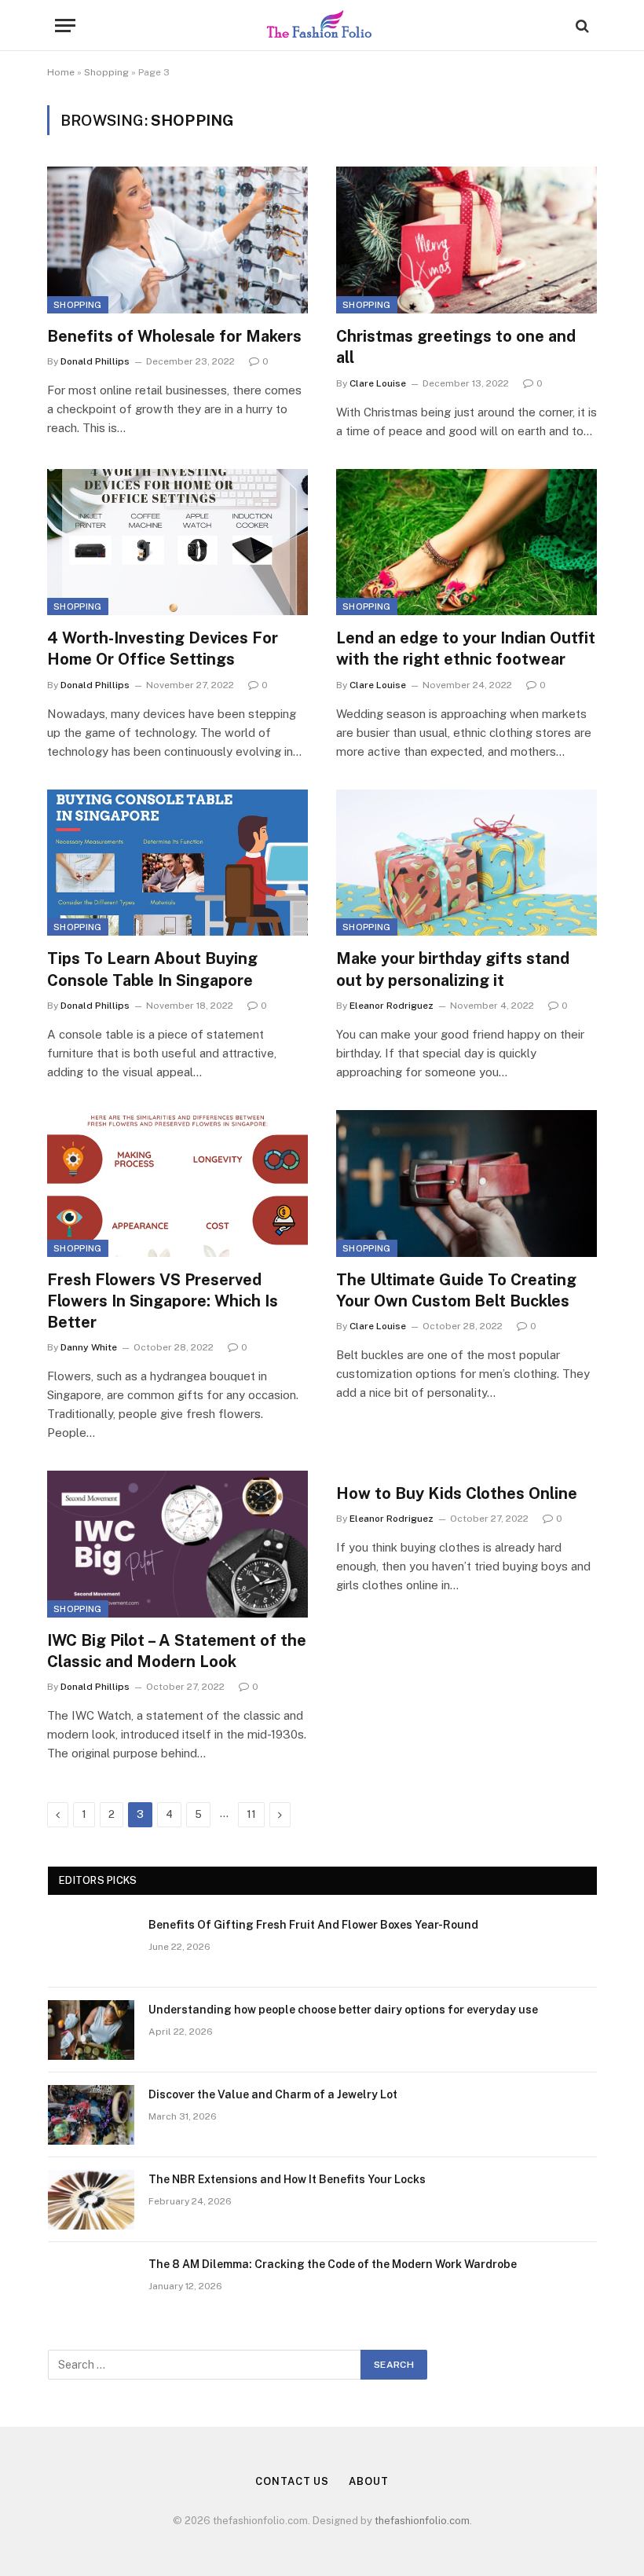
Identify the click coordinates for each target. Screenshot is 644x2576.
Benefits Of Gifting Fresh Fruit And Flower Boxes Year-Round (313, 1925)
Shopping (106, 72)
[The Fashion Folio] (322, 26)
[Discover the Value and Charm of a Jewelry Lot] (91, 2115)
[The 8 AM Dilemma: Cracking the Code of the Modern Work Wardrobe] (91, 2285)
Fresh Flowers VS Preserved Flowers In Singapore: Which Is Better (163, 1301)
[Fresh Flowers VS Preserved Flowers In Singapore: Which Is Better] (177, 1184)
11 (251, 1814)
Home (61, 72)
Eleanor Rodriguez (392, 1006)
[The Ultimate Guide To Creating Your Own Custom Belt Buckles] (467, 1184)
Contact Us (292, 2481)
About (369, 2481)
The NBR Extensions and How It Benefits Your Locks (287, 2179)
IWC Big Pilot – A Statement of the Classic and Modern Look (177, 1651)
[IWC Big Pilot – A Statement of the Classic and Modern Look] (177, 1544)
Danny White (89, 1347)
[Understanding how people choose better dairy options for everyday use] (91, 2030)
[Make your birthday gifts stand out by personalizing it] (467, 863)
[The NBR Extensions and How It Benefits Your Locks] (91, 2200)
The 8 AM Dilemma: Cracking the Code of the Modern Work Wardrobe (333, 2264)
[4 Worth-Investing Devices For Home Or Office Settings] (177, 542)
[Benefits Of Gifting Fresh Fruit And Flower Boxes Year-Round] (91, 1945)
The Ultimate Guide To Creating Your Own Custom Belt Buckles (456, 1290)
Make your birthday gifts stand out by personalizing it (453, 969)
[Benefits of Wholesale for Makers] (177, 240)
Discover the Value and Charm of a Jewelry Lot (273, 2094)
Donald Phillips (95, 361)
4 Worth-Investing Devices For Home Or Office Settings (163, 649)
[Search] (581, 26)
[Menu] (65, 26)
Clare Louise (378, 383)
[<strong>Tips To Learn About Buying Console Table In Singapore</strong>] (177, 863)
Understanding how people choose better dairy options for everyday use (343, 2010)
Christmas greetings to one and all (456, 347)
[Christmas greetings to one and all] (467, 240)
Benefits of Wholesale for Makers (174, 336)
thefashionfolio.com (422, 2521)
